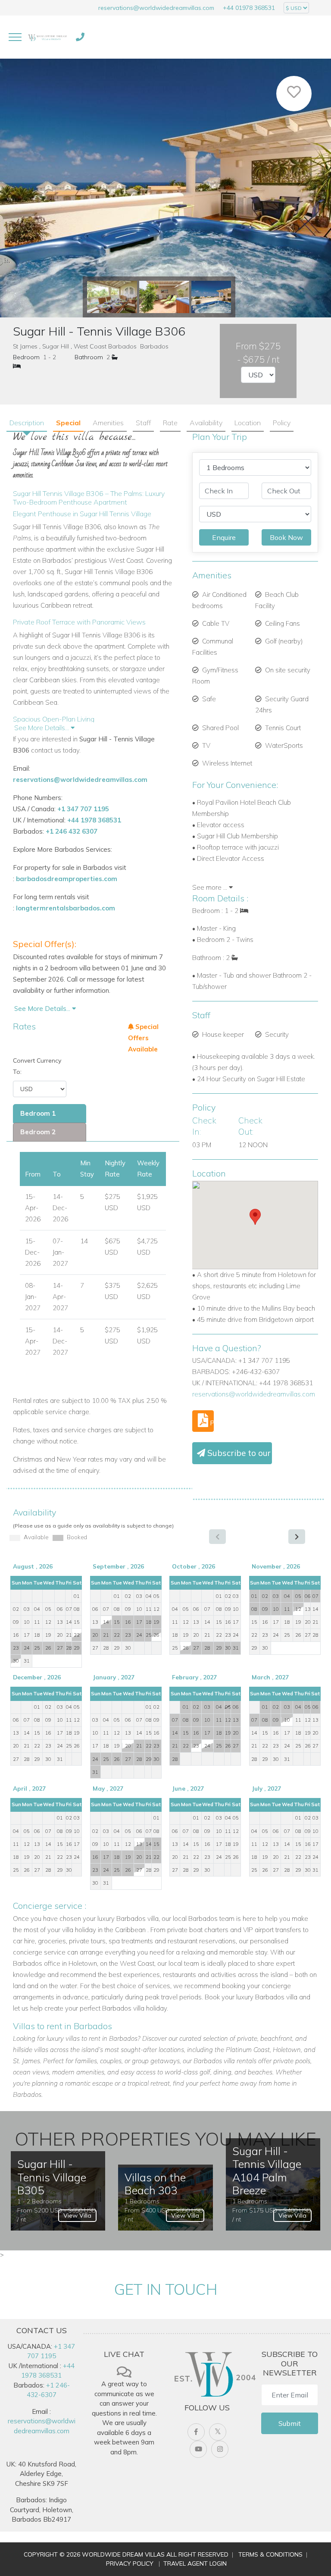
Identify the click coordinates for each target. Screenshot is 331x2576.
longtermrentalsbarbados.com (66, 908)
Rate (170, 423)
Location (248, 423)
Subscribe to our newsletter (239, 1453)
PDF (211, 1423)
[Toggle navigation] (15, 37)
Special (68, 423)
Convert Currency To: (37, 1066)
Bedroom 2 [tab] (38, 1132)
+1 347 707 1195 (83, 809)
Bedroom (26, 357)
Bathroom (89, 357)
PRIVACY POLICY (130, 2563)
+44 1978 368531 (94, 820)
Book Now (286, 537)
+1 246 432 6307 (72, 831)
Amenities (108, 423)
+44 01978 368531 (249, 8)
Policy (282, 423)
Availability (206, 423)
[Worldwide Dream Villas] (47, 37)
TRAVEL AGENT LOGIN (195, 2563)
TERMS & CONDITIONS (270, 2554)
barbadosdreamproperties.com (67, 879)
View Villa (77, 2215)
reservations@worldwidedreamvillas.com (156, 8)
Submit (290, 2423)
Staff (143, 423)
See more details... (43, 1009)
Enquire (224, 537)
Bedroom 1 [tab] (38, 1113)
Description (27, 423)
